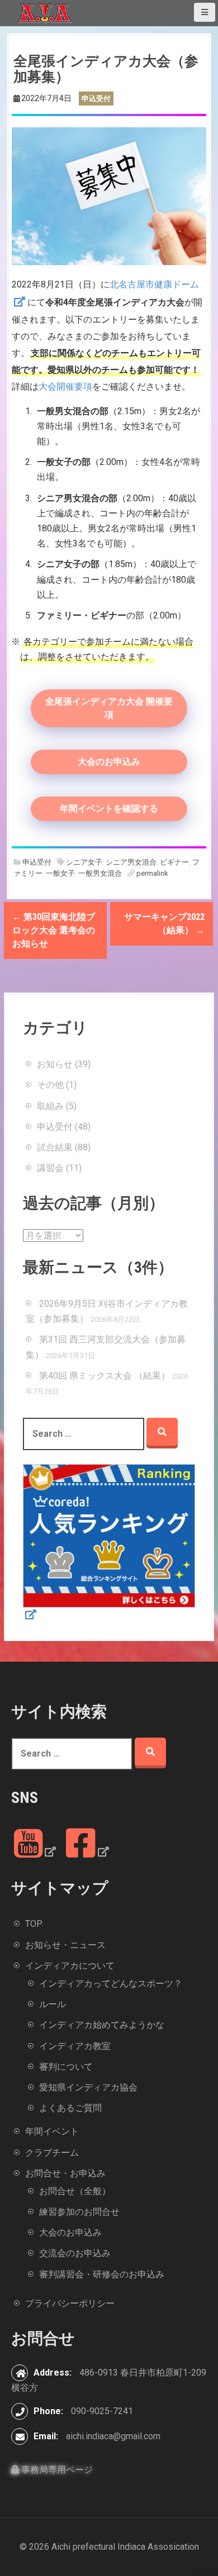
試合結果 (55, 1147)
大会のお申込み (109, 762)
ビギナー (174, 862)
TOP (34, 1924)
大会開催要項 (65, 387)
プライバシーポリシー (70, 2303)
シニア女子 (84, 862)
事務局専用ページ (56, 2470)
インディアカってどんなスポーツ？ (111, 1983)
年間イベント (52, 2131)
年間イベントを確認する (109, 809)
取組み (50, 1106)
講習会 (50, 1168)
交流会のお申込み (75, 2253)
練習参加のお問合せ (79, 2212)
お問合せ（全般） (75, 2191)
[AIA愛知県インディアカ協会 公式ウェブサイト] (45, 13)
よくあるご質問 (70, 2108)
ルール (53, 2004)
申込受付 (37, 862)
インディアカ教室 (75, 2046)
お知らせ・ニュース (65, 1945)
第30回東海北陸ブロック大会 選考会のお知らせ (54, 930)
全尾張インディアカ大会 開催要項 (109, 708)
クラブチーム (52, 2153)
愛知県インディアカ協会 (88, 2087)
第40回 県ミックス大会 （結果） (105, 1376)
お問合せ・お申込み (65, 2173)
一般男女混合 (100, 873)
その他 (50, 1085)
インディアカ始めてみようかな (102, 2025)
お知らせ (55, 1064)
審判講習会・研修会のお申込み (102, 2274)
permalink (151, 873)
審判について (66, 2067)
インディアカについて (70, 1966)
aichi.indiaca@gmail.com (113, 2436)
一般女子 (60, 873)
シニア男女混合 (131, 862)
